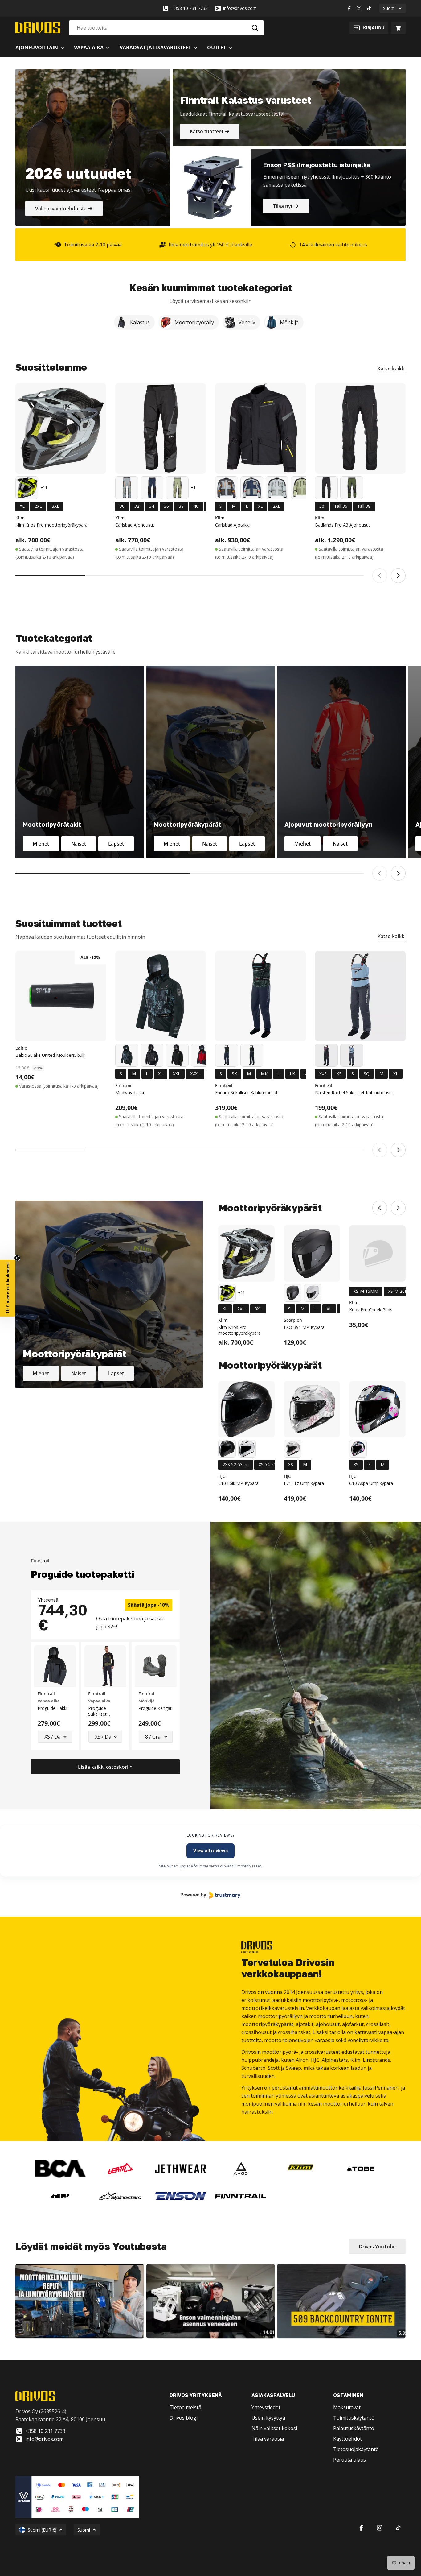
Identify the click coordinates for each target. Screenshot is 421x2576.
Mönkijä (147, 1701)
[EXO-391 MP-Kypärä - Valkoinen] (313, 1293)
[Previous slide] (380, 576)
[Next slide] (398, 576)
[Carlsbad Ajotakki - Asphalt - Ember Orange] (227, 488)
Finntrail (124, 1085)
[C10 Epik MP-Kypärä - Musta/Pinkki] (247, 1449)
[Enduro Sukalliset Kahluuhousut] (260, 996)
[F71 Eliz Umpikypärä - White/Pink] (293, 1449)
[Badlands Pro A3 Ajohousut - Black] (326, 488)
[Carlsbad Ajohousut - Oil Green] (177, 488)
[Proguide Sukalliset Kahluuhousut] (105, 1666)
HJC (222, 1476)
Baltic (21, 1048)
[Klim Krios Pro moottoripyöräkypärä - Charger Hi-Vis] (27, 488)
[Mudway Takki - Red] (202, 1055)
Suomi (389, 8)
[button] (8, 1288)
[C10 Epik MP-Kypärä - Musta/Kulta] (227, 1449)
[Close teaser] (17, 1258)
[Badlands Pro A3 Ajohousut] (360, 428)
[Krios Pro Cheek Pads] (377, 1253)
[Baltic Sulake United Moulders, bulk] (61, 996)
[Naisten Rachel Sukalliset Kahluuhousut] (360, 996)
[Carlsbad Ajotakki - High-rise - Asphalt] (277, 488)
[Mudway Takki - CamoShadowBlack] (152, 1055)
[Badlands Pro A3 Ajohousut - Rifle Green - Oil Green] (352, 488)
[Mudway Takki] (161, 996)
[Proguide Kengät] (156, 1666)
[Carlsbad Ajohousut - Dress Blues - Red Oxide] (152, 488)
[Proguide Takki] (55, 1666)
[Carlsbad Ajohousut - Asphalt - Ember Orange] (127, 488)
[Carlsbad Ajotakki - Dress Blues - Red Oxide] (252, 488)
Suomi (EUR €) (42, 2530)
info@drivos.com (240, 8)
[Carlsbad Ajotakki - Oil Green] (302, 488)
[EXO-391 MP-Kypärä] (312, 1253)
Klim (20, 518)
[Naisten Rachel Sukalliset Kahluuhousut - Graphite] (326, 1055)
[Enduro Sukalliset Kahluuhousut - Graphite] (252, 1055)
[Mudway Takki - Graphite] (177, 1055)
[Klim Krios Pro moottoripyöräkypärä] (61, 428)
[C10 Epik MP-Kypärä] (246, 1409)
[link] (60, 2169)
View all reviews (211, 1851)
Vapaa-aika (49, 1701)
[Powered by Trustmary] (211, 1895)
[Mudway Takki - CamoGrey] (127, 1055)
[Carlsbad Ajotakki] (260, 428)
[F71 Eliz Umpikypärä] (312, 1409)
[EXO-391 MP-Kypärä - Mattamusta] (293, 1293)
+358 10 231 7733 (190, 8)
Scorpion (293, 1320)
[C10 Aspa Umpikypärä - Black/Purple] (358, 1449)
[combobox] (166, 28)
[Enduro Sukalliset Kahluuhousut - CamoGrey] (227, 1055)
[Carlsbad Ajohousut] (161, 428)
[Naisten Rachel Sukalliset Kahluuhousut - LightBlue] (352, 1055)
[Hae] (255, 28)
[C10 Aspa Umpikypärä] (377, 1409)
